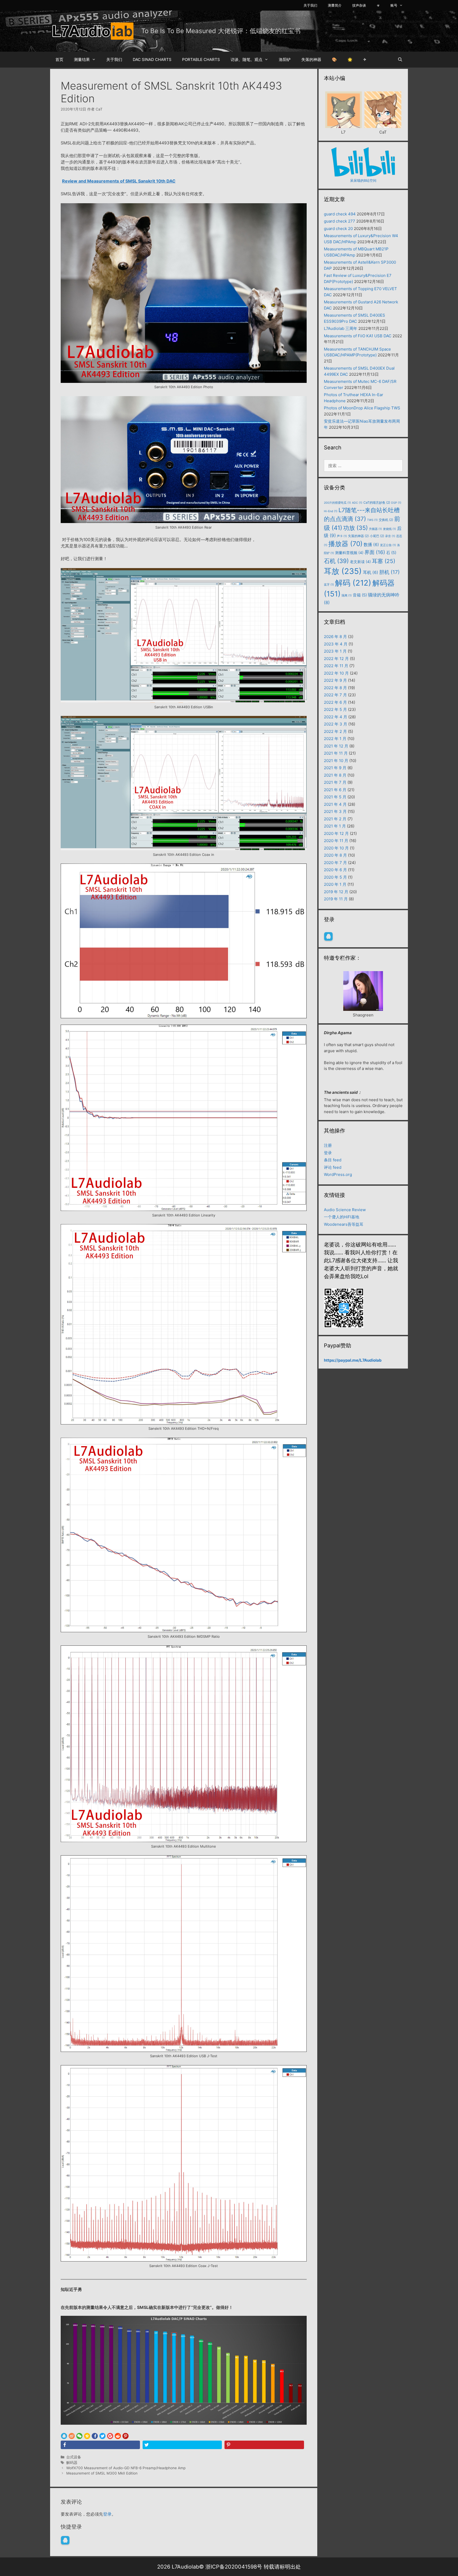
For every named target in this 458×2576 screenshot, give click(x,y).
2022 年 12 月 (336, 659)
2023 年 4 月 (336, 644)
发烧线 (389, 529)
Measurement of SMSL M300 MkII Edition (102, 2473)
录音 (390, 536)
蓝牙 (329, 585)
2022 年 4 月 (336, 717)
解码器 (72, 2463)
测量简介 (335, 5)
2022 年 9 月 (335, 680)
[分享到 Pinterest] (125, 2436)
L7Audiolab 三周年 (341, 328)
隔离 (347, 596)
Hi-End (331, 511)
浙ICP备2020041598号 (234, 2567)
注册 (328, 1145)
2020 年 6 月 (335, 870)
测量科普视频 (349, 553)
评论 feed (333, 1167)
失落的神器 (311, 59)
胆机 (389, 572)
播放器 (345, 544)
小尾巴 (377, 536)
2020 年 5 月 (335, 877)
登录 (107, 2514)
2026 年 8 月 (335, 637)
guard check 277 (340, 221)
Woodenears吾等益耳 (344, 1224)
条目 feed (333, 1160)
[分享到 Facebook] (95, 2436)
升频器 (375, 529)
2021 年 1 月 (335, 826)
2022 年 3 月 (336, 724)
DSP (396, 503)
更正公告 (388, 545)
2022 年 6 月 (335, 702)
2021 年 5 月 (335, 797)
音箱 (360, 595)
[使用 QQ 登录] (65, 2540)
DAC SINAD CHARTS (152, 59)
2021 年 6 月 (335, 790)
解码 (353, 583)
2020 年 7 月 (335, 863)
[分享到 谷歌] (110, 2436)
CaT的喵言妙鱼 (377, 503)
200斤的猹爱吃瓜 (337, 503)
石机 (336, 561)
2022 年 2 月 (335, 731)
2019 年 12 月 (336, 892)
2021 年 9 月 (335, 768)
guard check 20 (338, 229)
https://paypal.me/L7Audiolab (353, 1360)
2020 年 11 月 (336, 841)
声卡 (342, 536)
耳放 (343, 571)
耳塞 (384, 561)
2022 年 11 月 (336, 666)
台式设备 (74, 2457)
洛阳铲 (285, 59)
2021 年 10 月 (336, 761)
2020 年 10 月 (336, 848)
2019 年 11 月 (336, 899)
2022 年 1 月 (335, 739)
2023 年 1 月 (335, 651)
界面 (375, 552)
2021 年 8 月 (335, 775)
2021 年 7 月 (335, 782)
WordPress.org (338, 1174)
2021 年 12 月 (336, 746)
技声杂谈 (359, 5)
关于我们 (310, 5)
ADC (357, 503)
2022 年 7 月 (335, 695)
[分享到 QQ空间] (87, 2436)
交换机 (386, 520)
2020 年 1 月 (335, 884)
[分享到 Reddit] (118, 2436)
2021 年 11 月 (336, 753)
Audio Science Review (345, 1210)
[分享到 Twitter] (102, 2436)
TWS (372, 520)
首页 (59, 59)
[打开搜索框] (400, 60)
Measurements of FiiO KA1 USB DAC (358, 336)
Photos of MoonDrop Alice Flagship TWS (362, 408)
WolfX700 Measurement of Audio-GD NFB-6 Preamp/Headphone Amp (126, 2468)
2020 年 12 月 (336, 833)
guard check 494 (340, 214)
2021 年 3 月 (335, 811)
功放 (356, 528)
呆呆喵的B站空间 (363, 180)
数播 (371, 545)
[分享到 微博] (72, 2436)
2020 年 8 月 (335, 855)
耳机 (371, 572)
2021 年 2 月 (335, 819)
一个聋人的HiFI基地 (342, 1217)
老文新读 (360, 562)
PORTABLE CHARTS (201, 59)
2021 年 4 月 (335, 804)
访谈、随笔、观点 (246, 59)
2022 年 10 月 (336, 673)
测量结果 (82, 59)
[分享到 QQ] (64, 2436)
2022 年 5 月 (335, 709)
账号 (394, 5)
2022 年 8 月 (335, 688)
